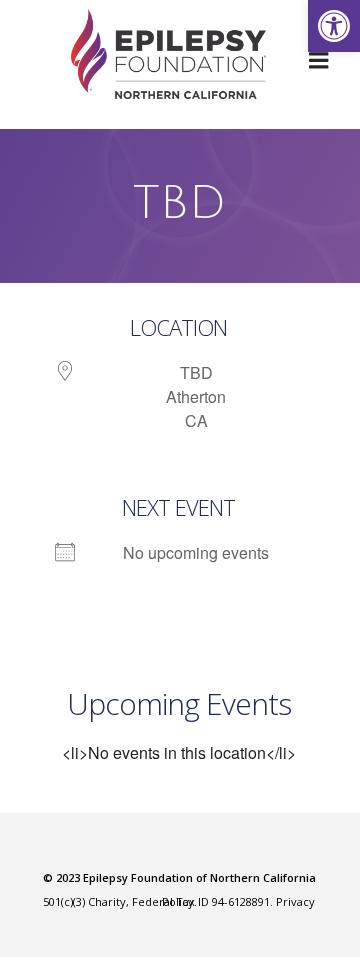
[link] (334, 26)
